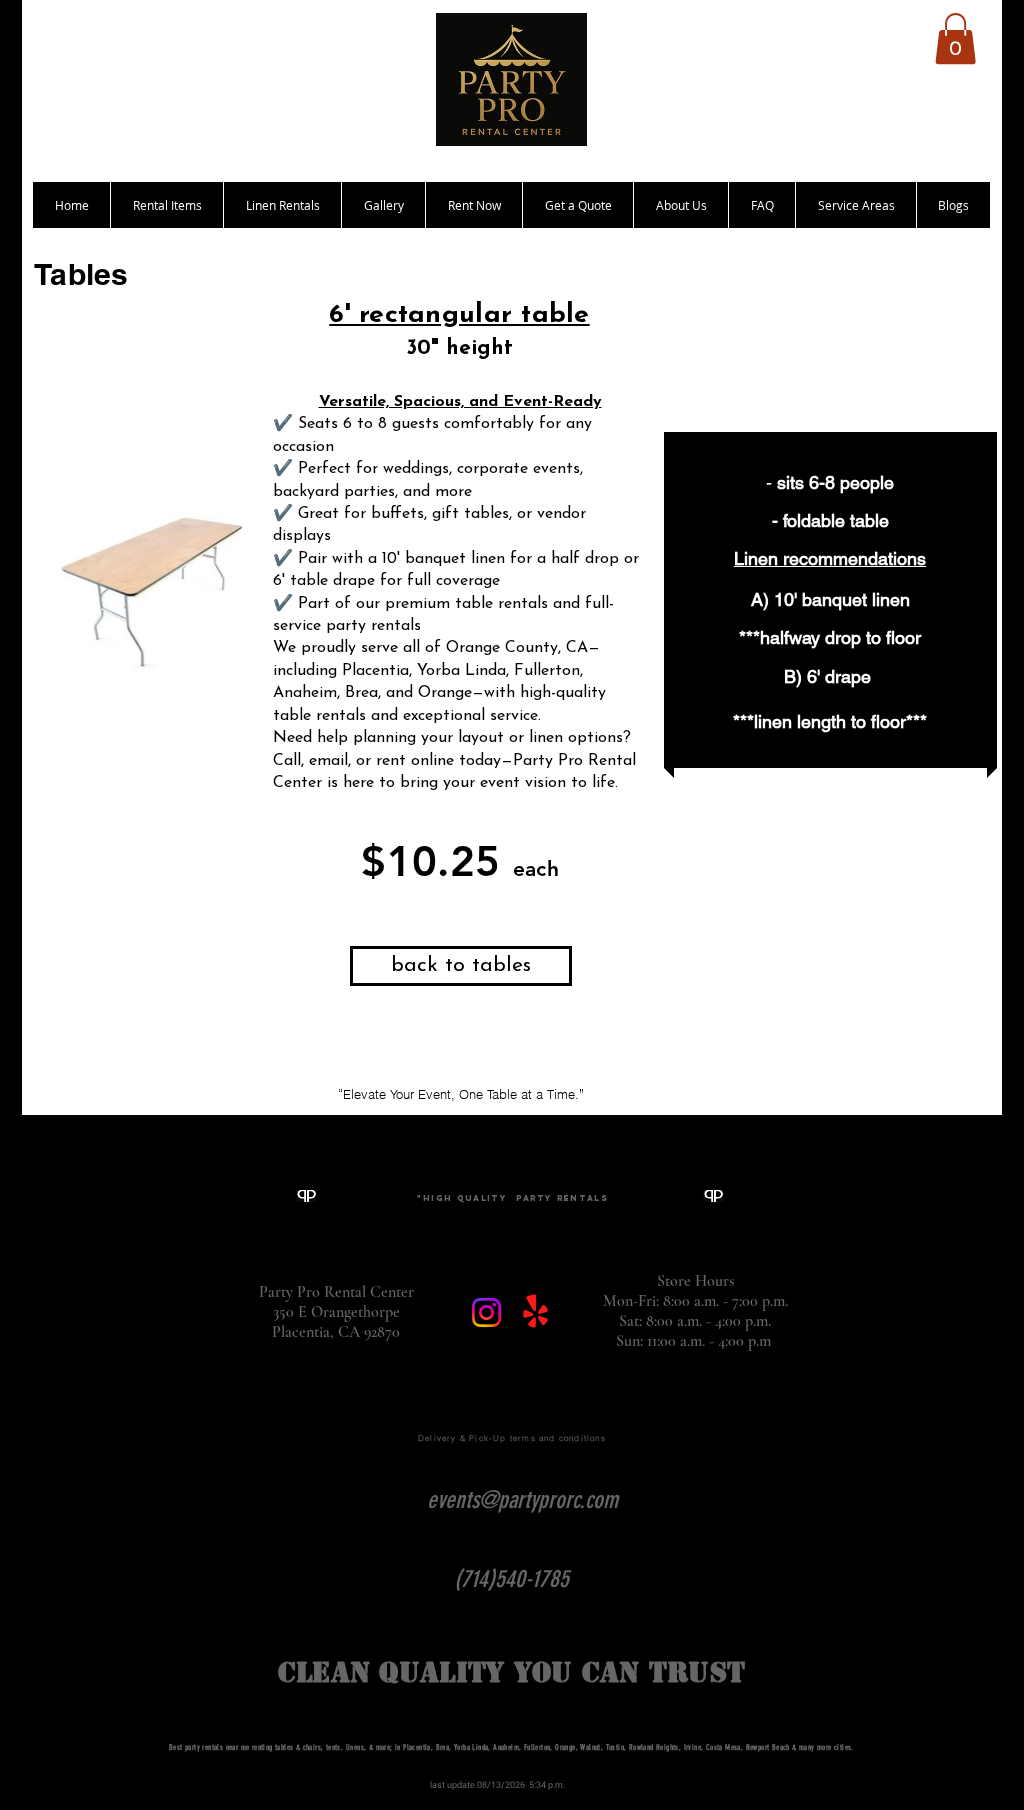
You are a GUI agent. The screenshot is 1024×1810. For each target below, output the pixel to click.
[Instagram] (486, 1312)
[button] (955, 38)
